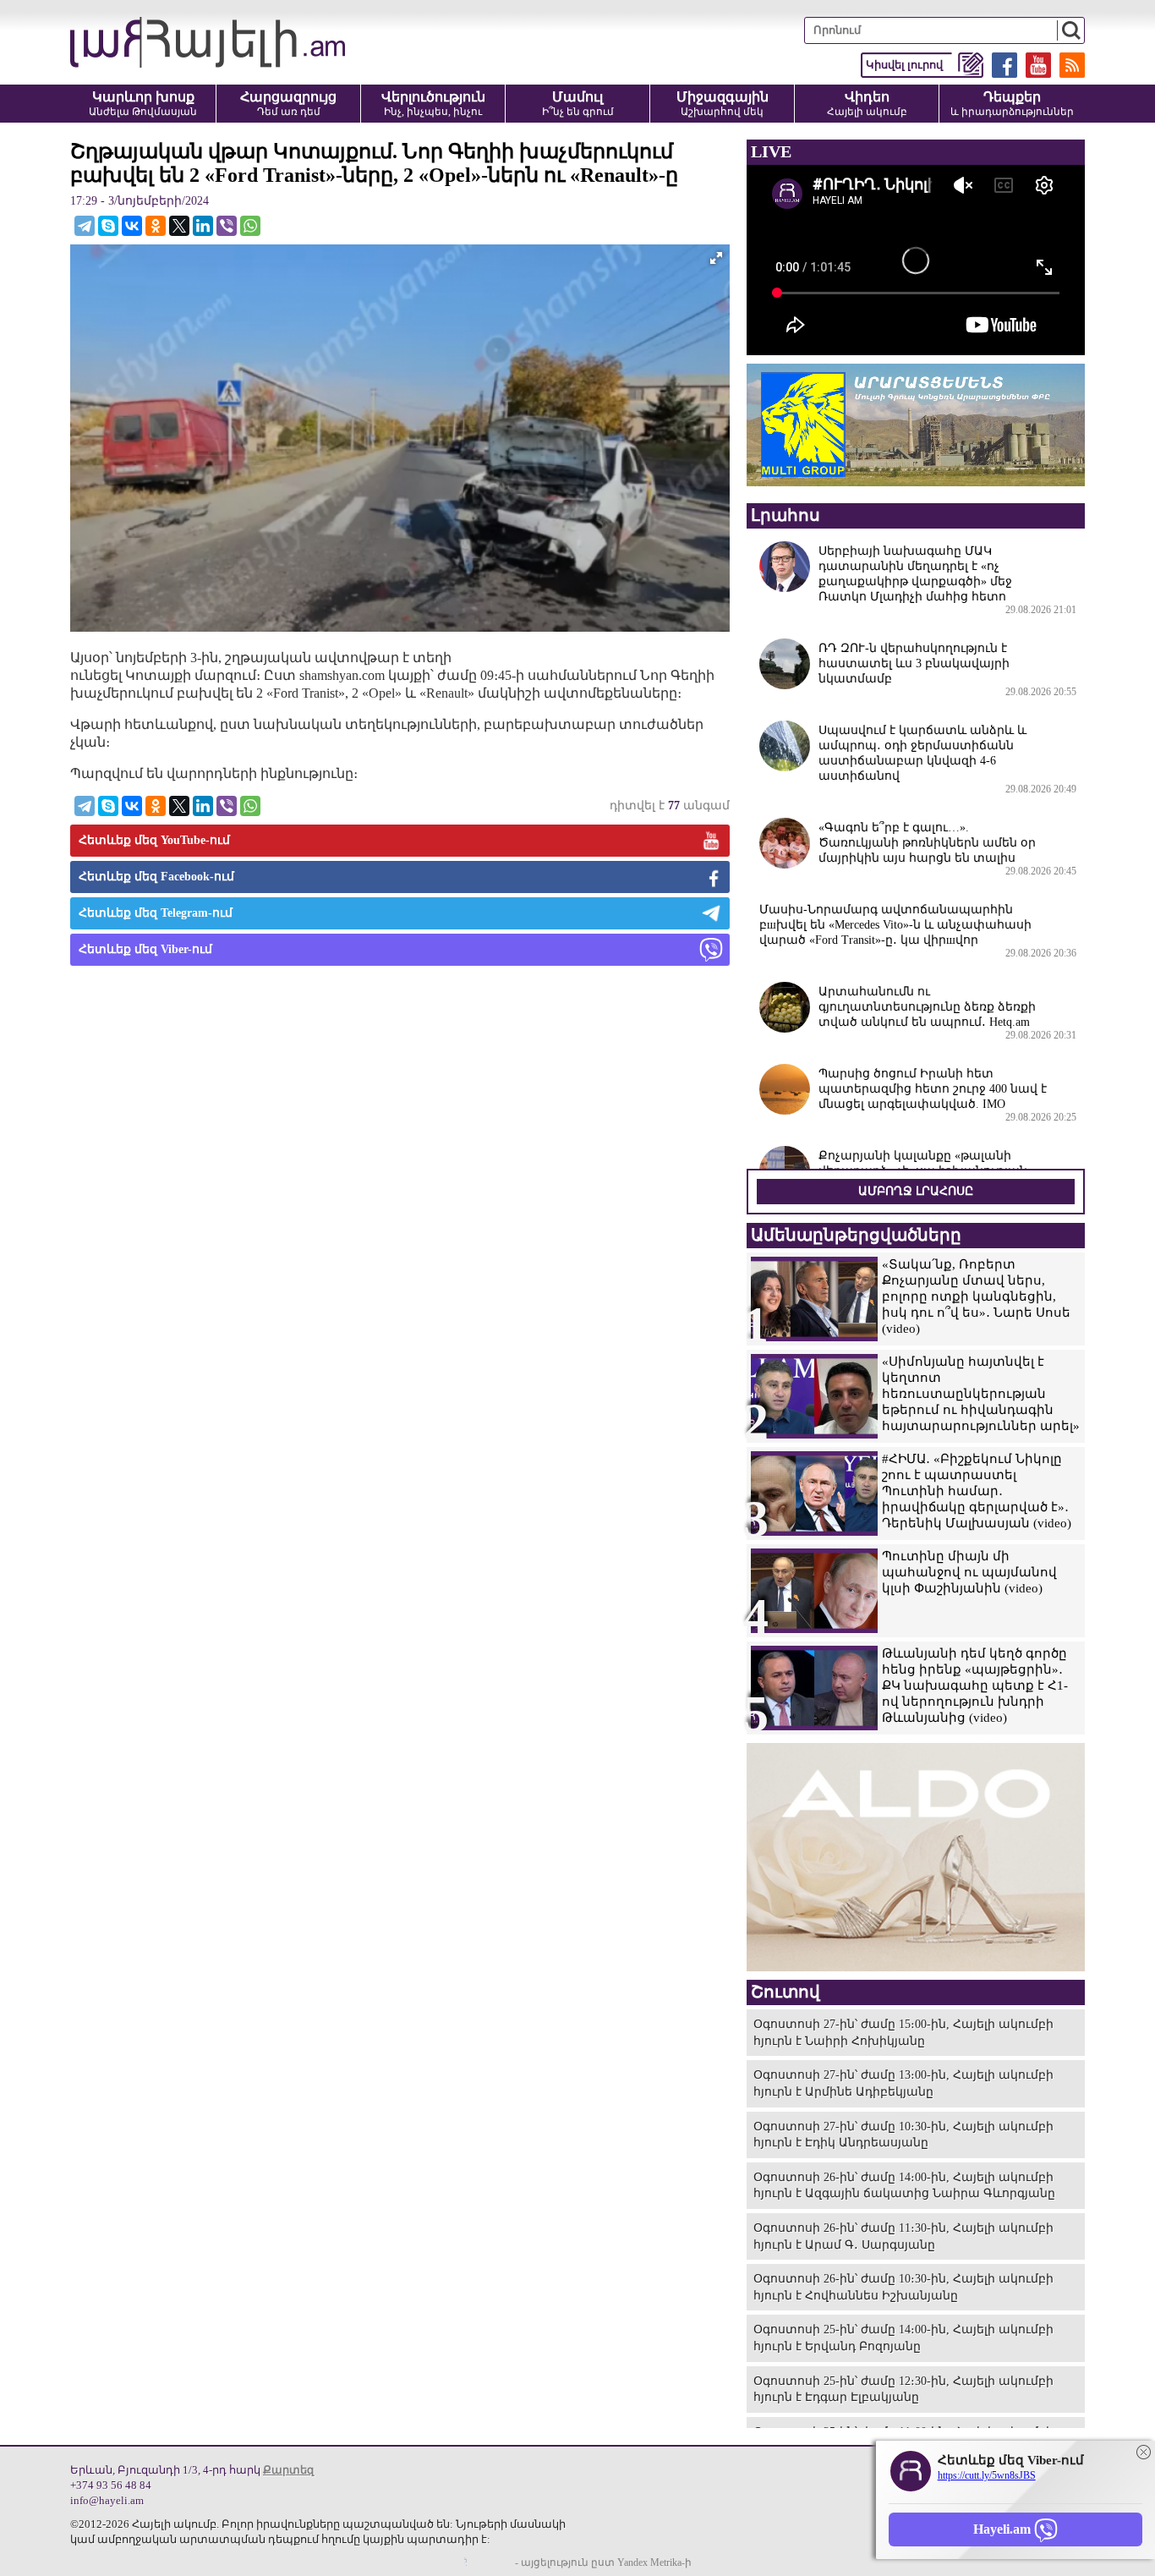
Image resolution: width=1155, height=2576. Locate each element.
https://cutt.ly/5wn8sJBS (987, 2475)
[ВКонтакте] (132, 226)
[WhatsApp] (250, 226)
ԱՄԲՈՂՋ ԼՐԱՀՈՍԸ (916, 1191)
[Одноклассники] (156, 226)
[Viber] (227, 226)
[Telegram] (85, 226)
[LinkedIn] (203, 226)
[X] (179, 226)
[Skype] (108, 226)
